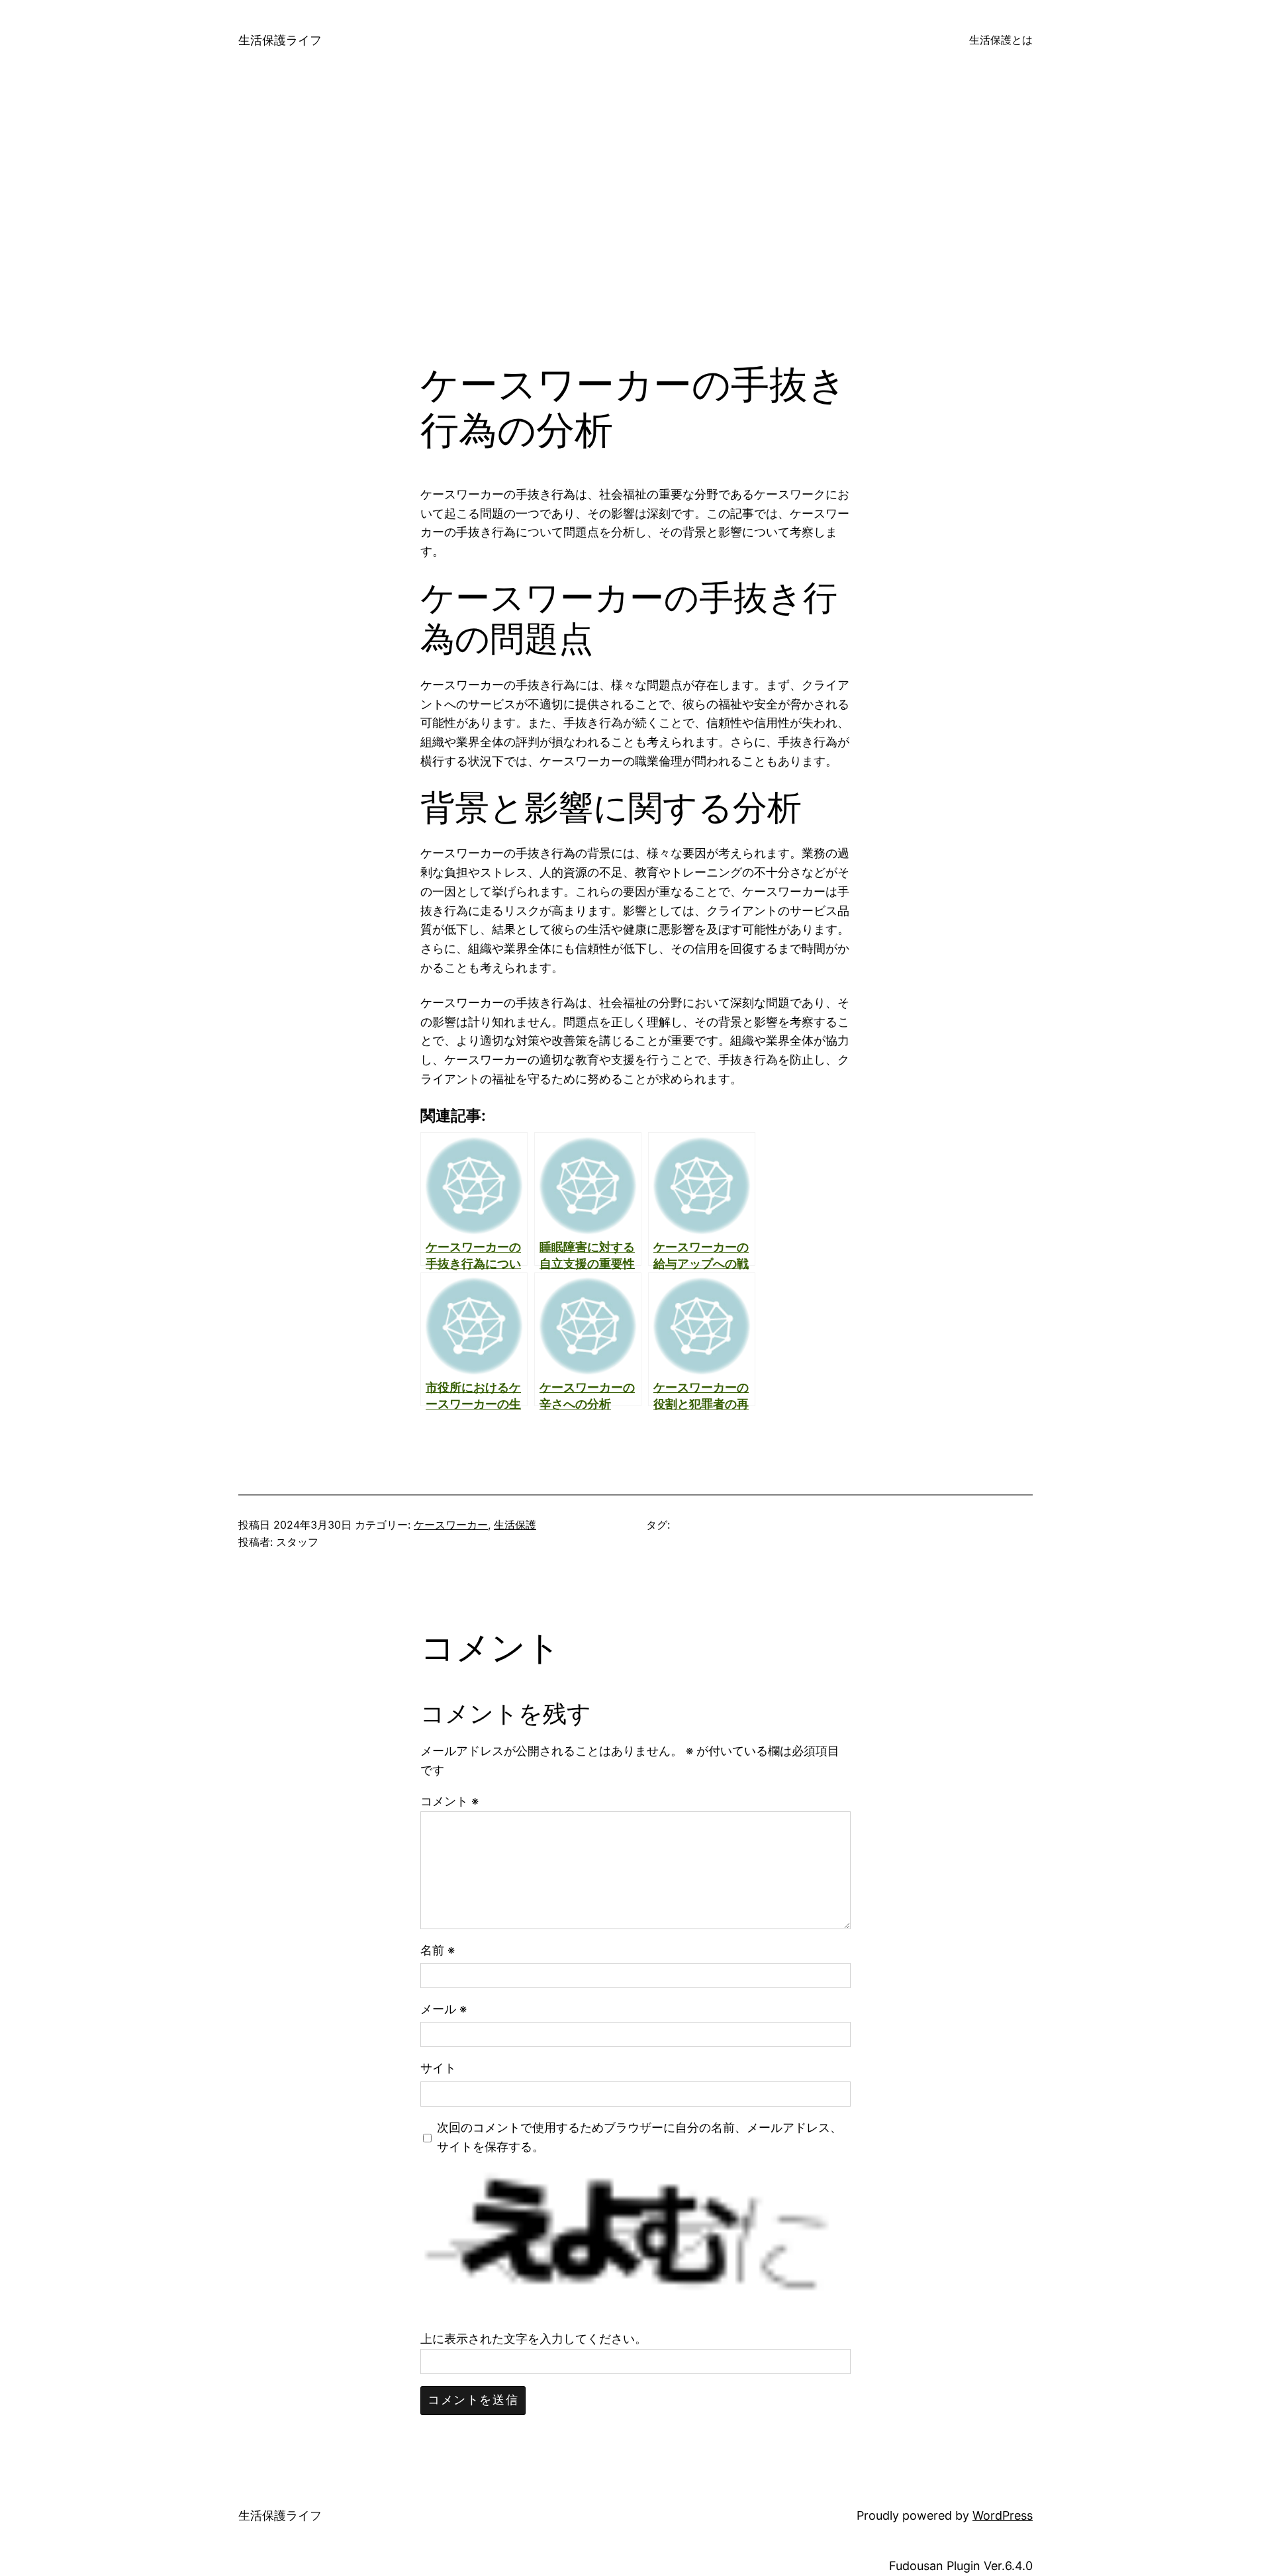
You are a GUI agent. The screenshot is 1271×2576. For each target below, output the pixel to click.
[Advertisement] (635, 221)
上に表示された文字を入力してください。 (534, 2339)
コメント (449, 1801)
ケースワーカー (451, 1525)
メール (444, 2009)
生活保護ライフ (280, 40)
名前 (438, 1950)
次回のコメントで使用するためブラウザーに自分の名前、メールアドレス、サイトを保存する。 (639, 2137)
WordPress (1003, 2515)
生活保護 (515, 1525)
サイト (438, 2068)
